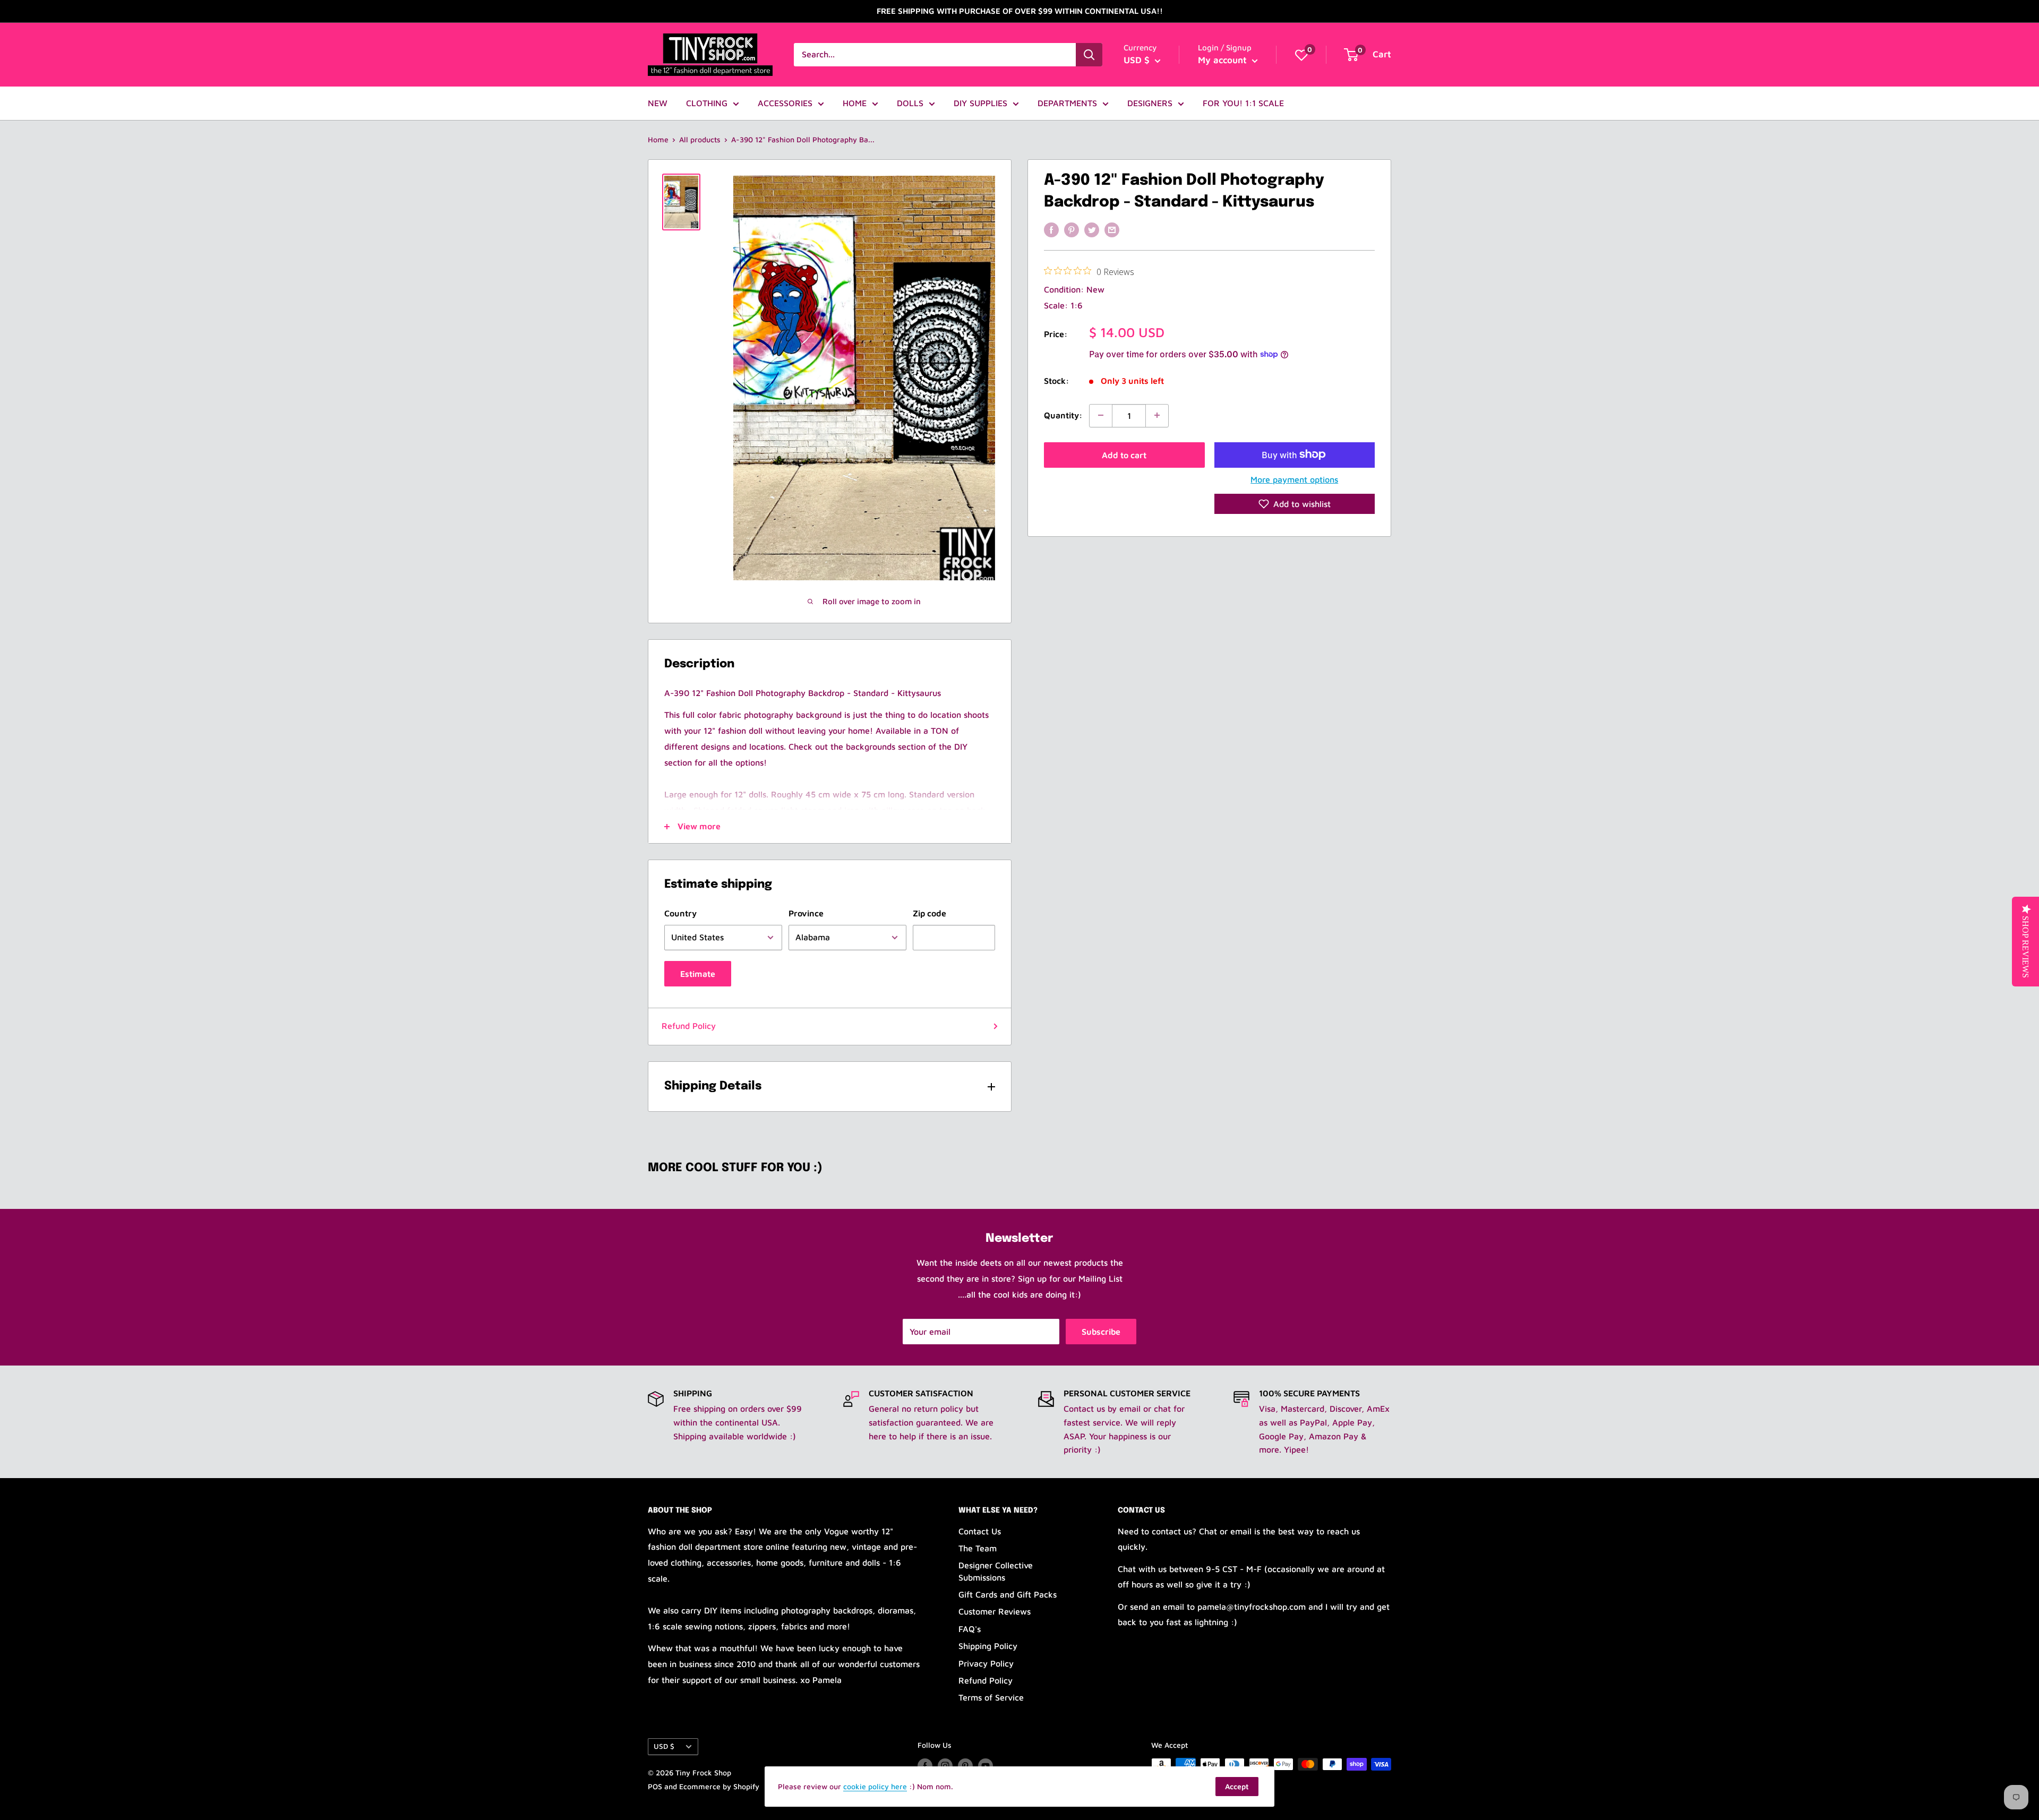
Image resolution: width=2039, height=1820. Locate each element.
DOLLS (910, 103)
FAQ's (970, 1629)
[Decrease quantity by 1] (1101, 415)
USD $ (664, 1746)
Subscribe (1101, 1332)
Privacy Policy (986, 1663)
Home (658, 139)
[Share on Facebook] (1051, 229)
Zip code (929, 913)
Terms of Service (991, 1697)
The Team (978, 1548)
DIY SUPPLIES (980, 103)
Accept (1237, 1786)
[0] (1301, 55)
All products (700, 139)
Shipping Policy (988, 1646)
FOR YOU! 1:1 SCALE (1243, 103)
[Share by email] (1112, 229)
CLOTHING (707, 103)
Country (680, 913)
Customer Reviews (995, 1611)
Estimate (698, 974)
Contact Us (980, 1531)
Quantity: (1063, 415)
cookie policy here (875, 1786)
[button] (1295, 504)
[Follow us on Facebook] (925, 1766)
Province (806, 913)
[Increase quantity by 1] (1157, 415)
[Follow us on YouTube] (986, 1766)
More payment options (1294, 479)
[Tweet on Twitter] (1092, 229)
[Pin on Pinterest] (1072, 229)
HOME (855, 103)
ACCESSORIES (785, 103)
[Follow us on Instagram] (945, 1766)
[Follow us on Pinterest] (965, 1766)
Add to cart (1124, 454)
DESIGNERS (1150, 103)
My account (1224, 60)
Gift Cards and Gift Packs (1008, 1594)
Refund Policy (689, 1026)
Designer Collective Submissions (996, 1571)
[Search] (1089, 55)
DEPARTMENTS (1067, 103)
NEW (658, 103)
